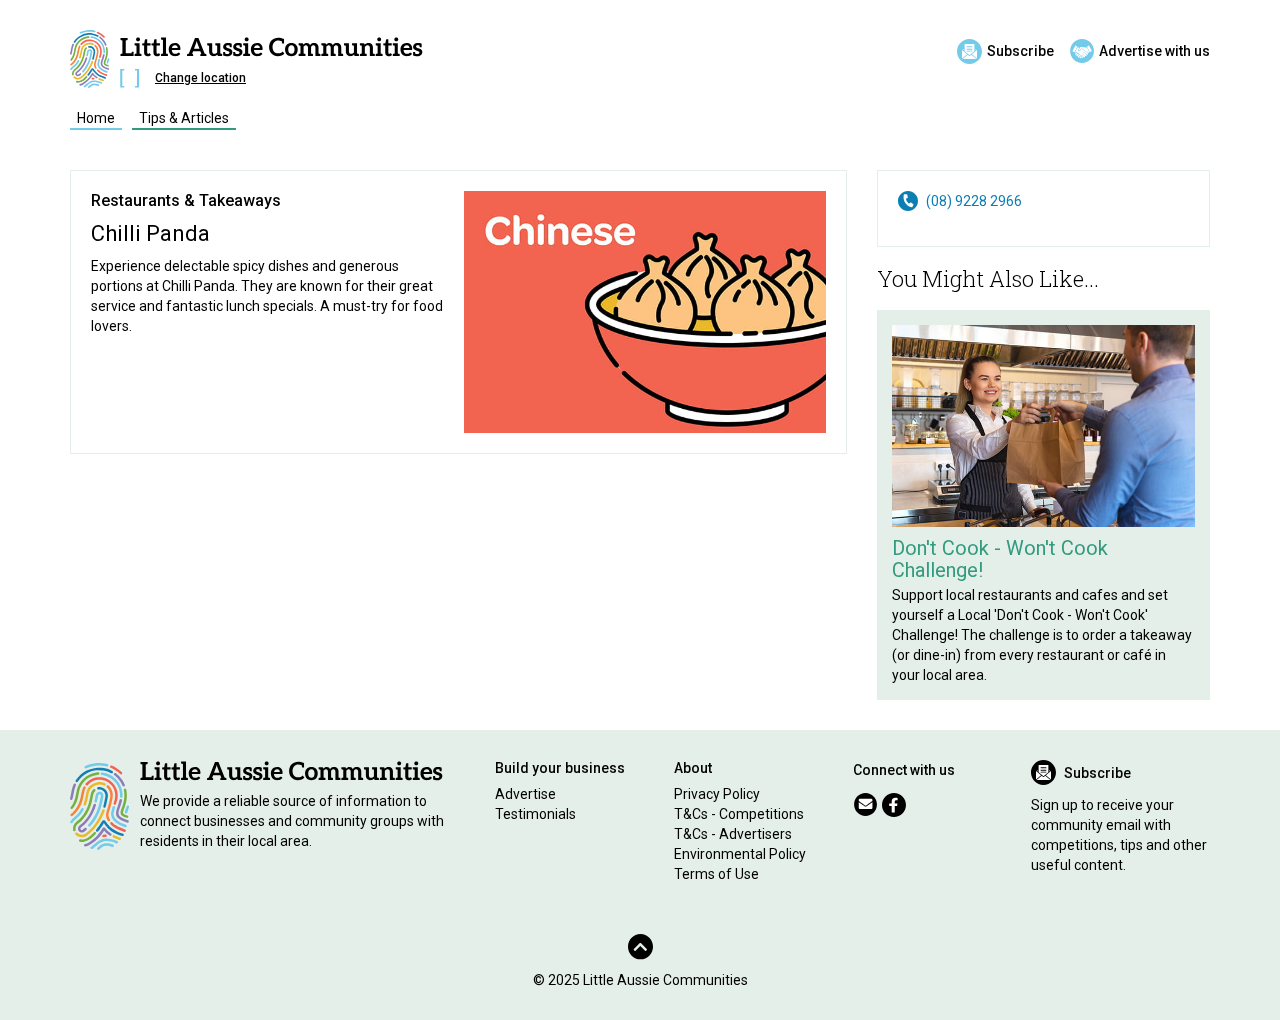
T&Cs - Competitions (739, 814)
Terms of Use (716, 874)
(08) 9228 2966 (974, 201)
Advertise (525, 794)
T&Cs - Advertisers (733, 834)
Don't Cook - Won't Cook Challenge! (1000, 559)
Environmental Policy (740, 854)
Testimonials (535, 814)
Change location (200, 78)
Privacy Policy (717, 794)
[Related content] (1043, 426)
